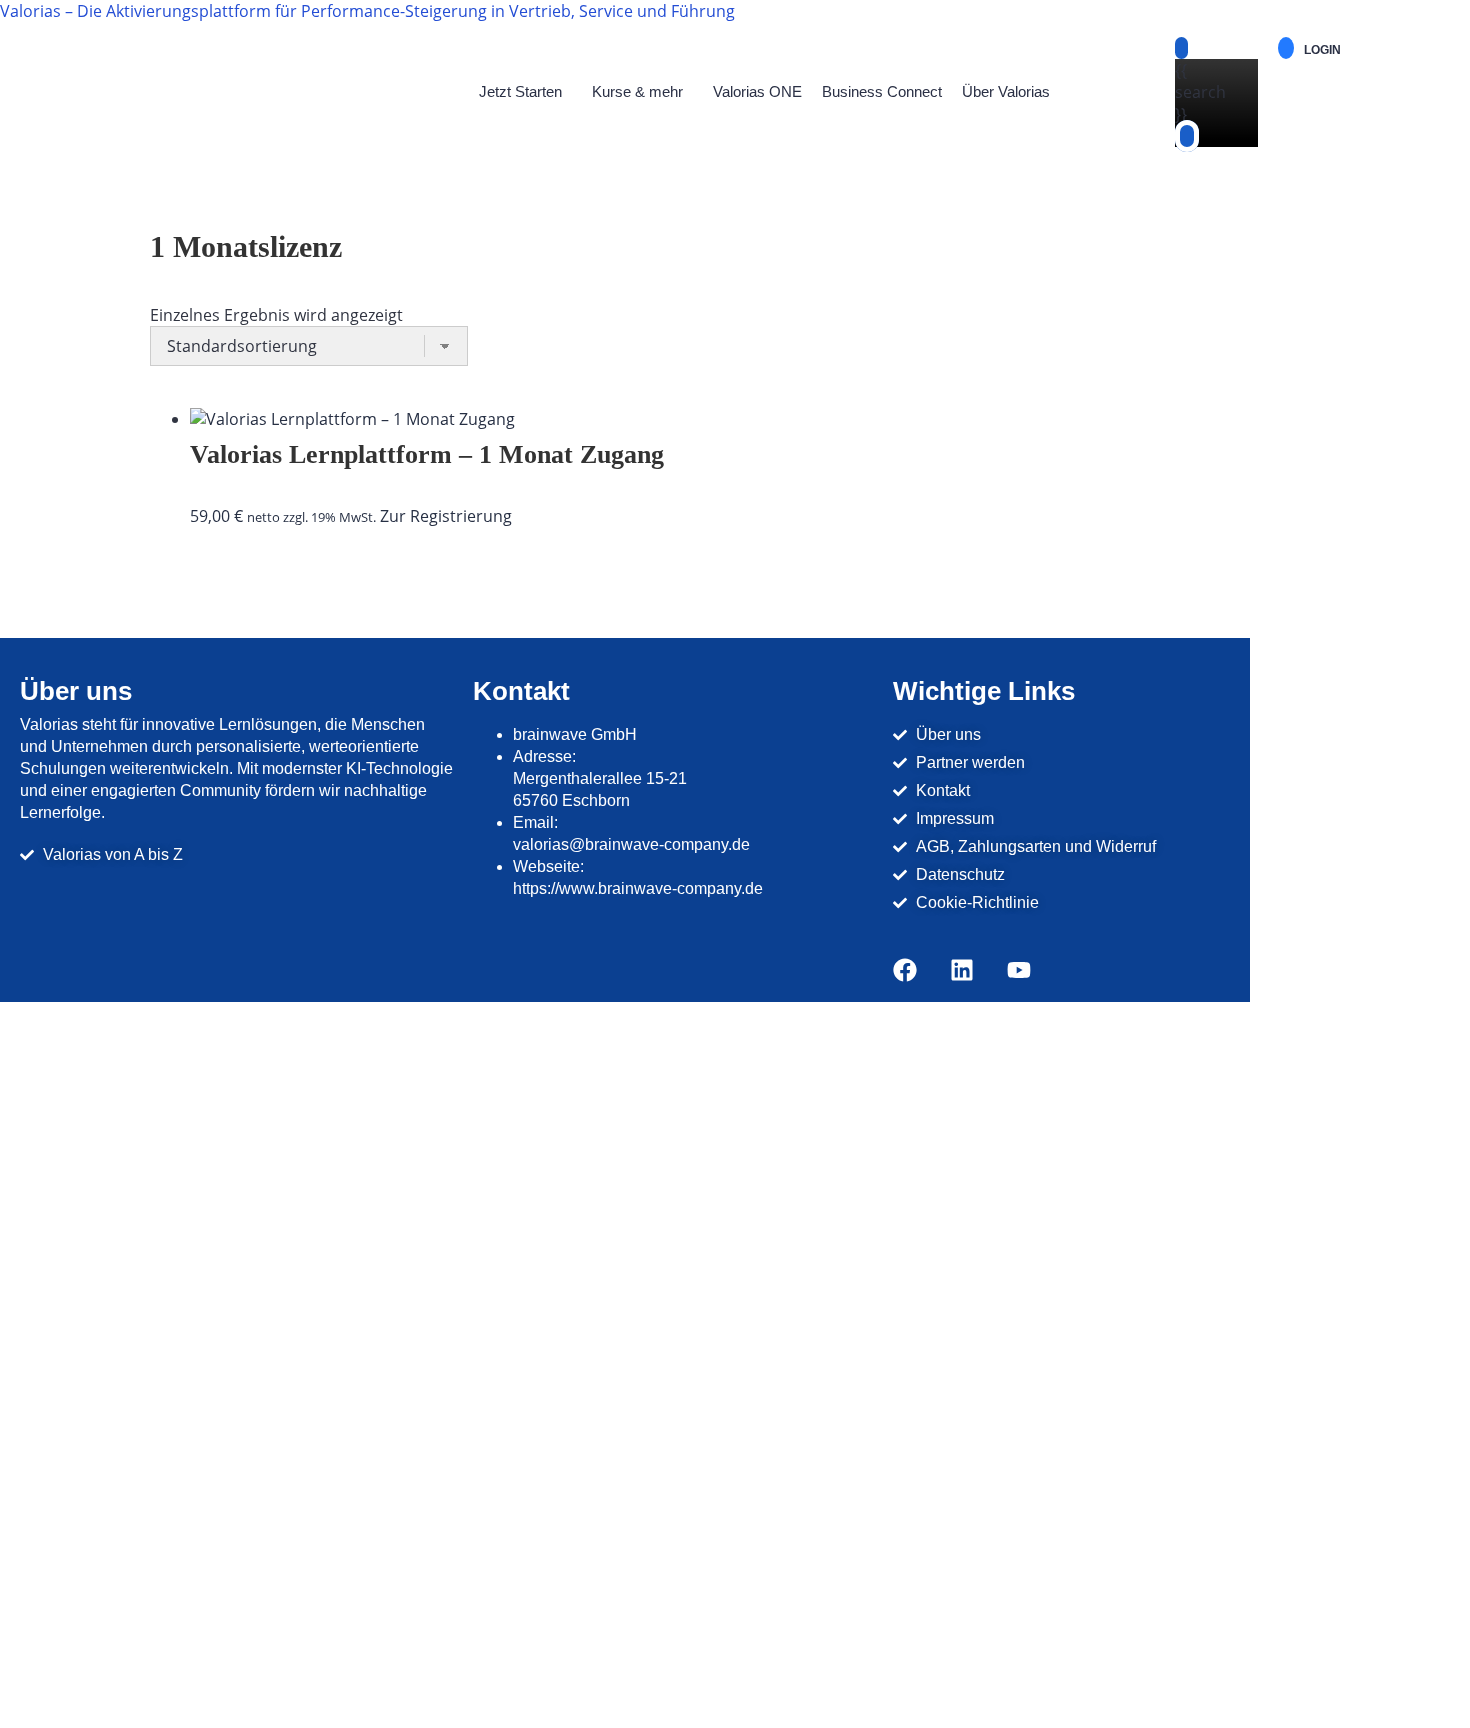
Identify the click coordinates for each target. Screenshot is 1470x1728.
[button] (525, 92)
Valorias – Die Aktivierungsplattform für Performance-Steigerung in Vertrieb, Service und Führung (367, 11)
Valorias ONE (757, 91)
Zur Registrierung (446, 516)
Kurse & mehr (637, 91)
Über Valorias (1006, 91)
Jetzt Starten (520, 91)
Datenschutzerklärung (544, 1475)
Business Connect (882, 91)
